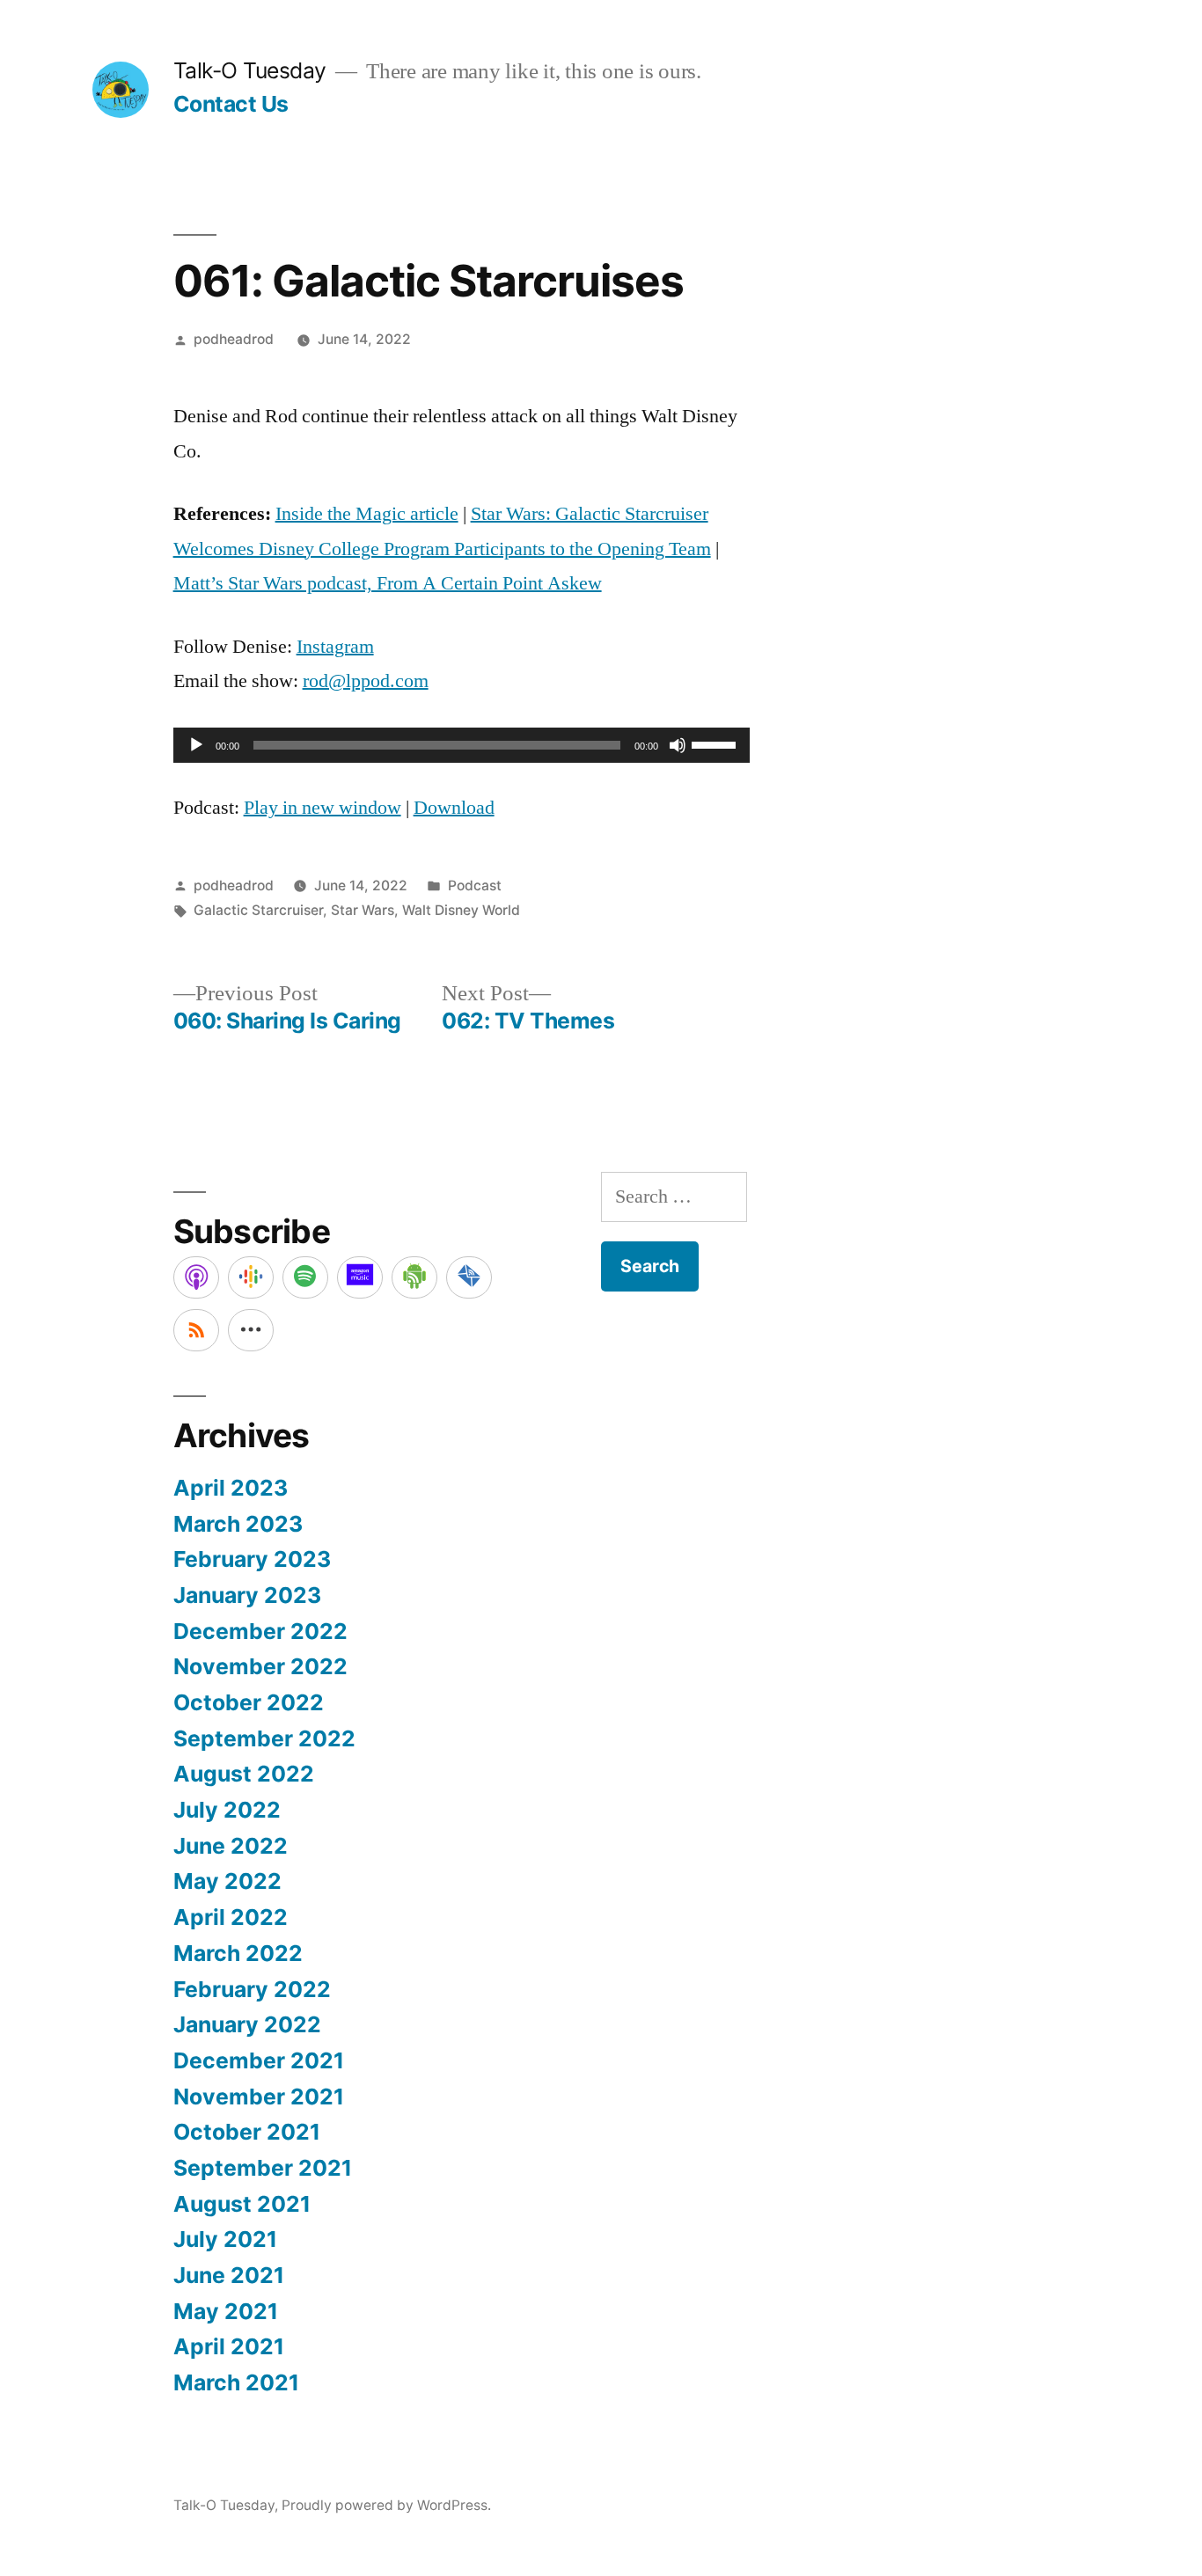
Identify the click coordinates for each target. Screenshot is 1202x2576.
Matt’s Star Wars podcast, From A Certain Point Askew (388, 583)
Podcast (475, 885)
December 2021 (259, 2060)
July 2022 (227, 1810)
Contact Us (231, 104)
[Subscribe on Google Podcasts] (251, 1277)
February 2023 (252, 1559)
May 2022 (227, 1881)
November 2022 (260, 1666)
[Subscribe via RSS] (196, 1330)
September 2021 (263, 2168)
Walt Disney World (461, 910)
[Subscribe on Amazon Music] (360, 1277)
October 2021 (247, 2132)
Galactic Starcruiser (258, 910)
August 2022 (244, 1774)
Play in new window (322, 808)
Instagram (335, 647)
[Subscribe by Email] (469, 1277)
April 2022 (231, 1917)
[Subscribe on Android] (414, 1277)
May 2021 (226, 2311)
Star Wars (363, 910)
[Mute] (678, 745)
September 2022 (264, 1738)
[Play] (196, 745)
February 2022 (252, 1989)
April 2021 (229, 2346)
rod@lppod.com (366, 681)
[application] (462, 745)
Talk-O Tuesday (250, 70)
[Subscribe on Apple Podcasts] (196, 1277)
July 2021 (225, 2239)
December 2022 (260, 1631)
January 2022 (247, 2024)
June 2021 (229, 2275)
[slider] (716, 743)
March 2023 (238, 1524)
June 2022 (231, 1846)
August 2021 (242, 2204)
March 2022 (238, 1953)
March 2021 (236, 2382)
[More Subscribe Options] (251, 1330)
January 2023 (247, 1595)
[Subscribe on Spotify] (305, 1277)
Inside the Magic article (367, 514)
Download (454, 808)
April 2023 (231, 1488)
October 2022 (249, 1702)
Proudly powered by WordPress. (386, 2505)
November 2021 (259, 2097)
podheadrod (234, 339)
